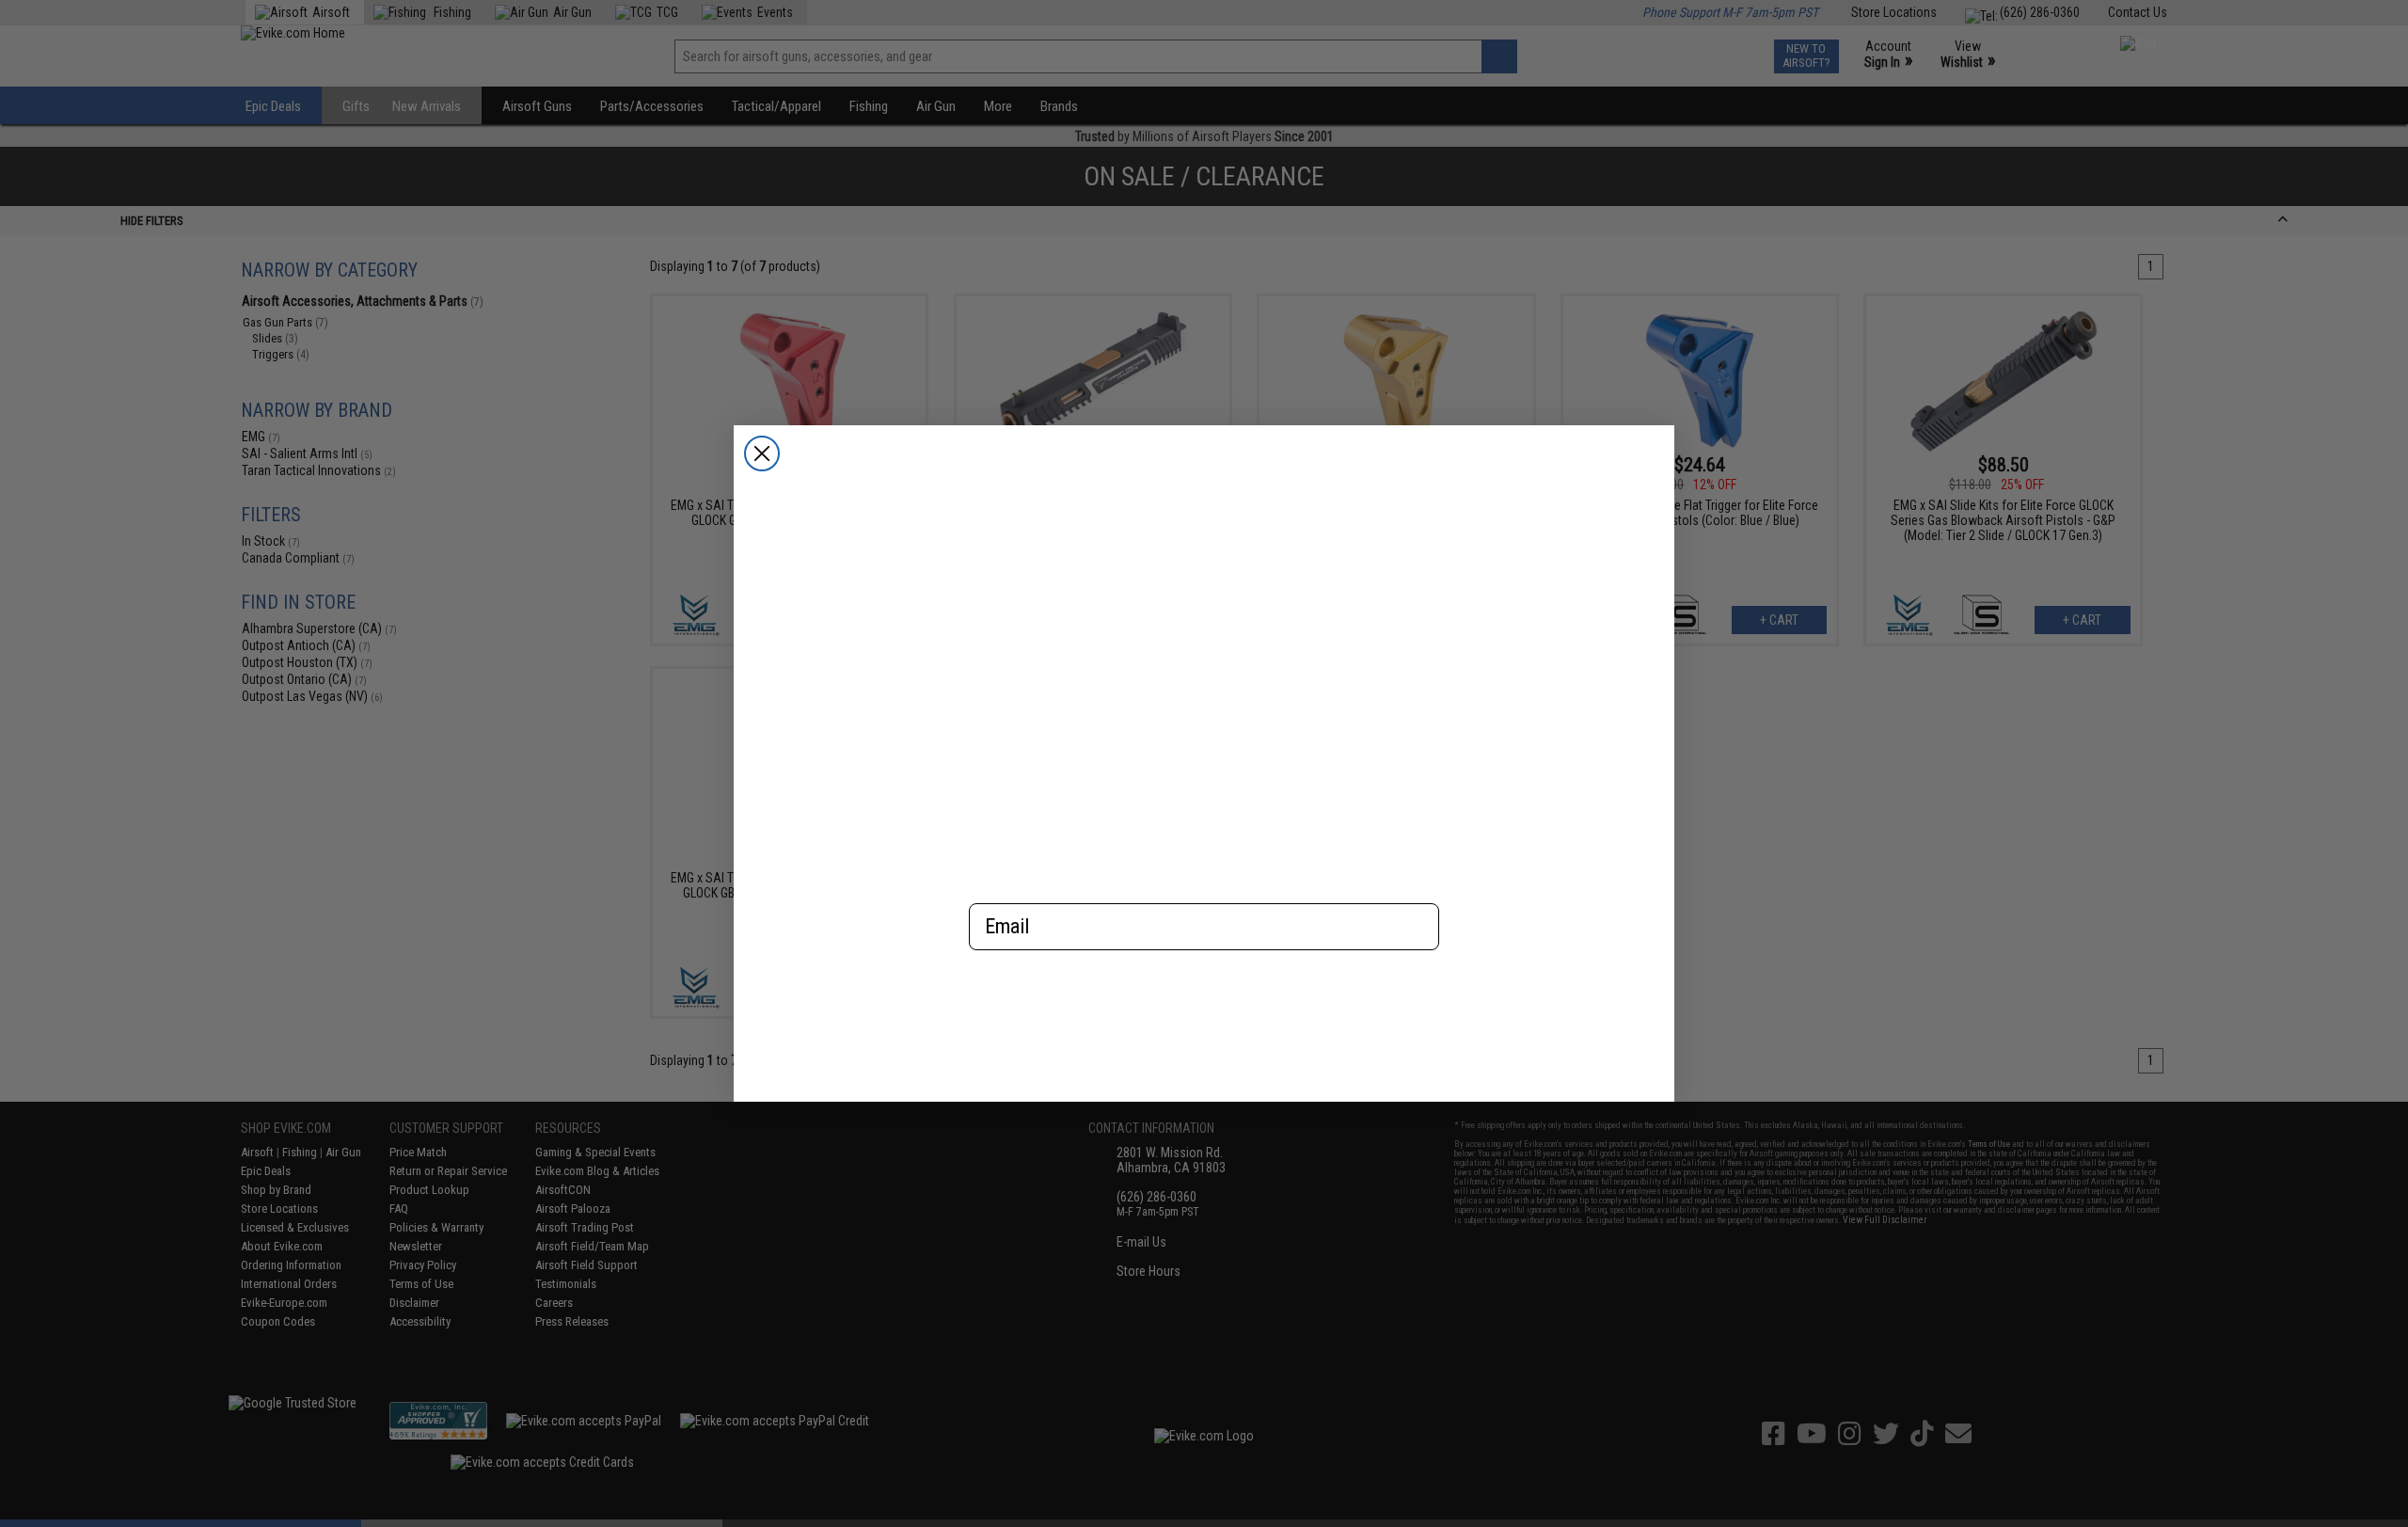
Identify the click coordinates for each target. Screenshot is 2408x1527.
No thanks (1204, 1079)
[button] (1204, 1011)
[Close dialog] (762, 453)
